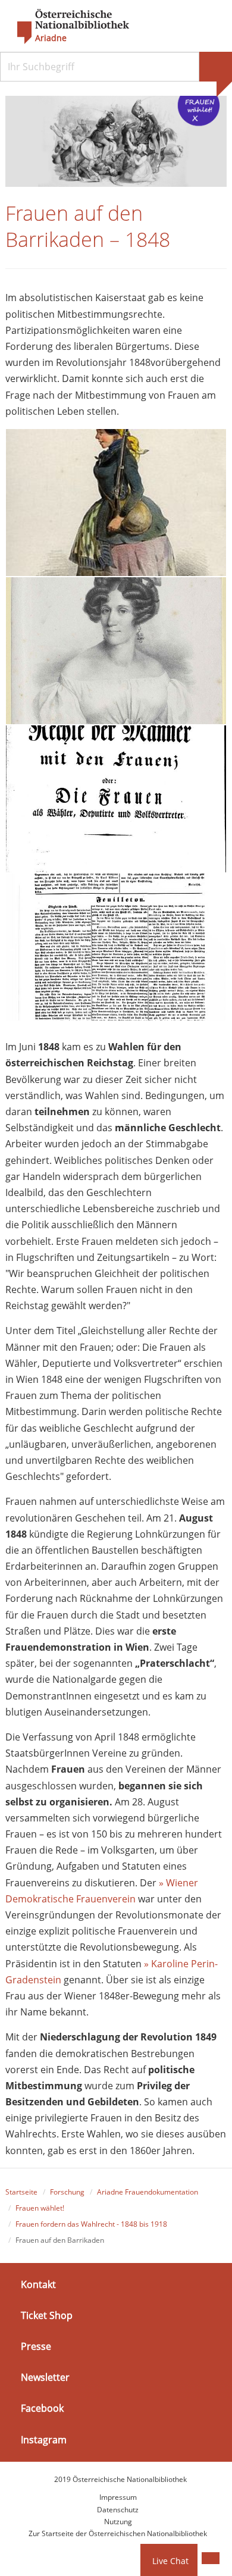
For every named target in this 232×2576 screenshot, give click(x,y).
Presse (36, 2346)
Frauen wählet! (40, 2208)
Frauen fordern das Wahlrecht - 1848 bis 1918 (91, 2224)
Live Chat (170, 2561)
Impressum (118, 2497)
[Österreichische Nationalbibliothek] (67, 27)
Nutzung (118, 2522)
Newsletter (45, 2377)
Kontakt (38, 2284)
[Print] (211, 2558)
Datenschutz (118, 2510)
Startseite (21, 2192)
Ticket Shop (47, 2315)
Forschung (67, 2192)
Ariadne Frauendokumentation (148, 2192)
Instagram (44, 2439)
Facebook (42, 2408)
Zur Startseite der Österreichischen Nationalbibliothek (118, 2533)
